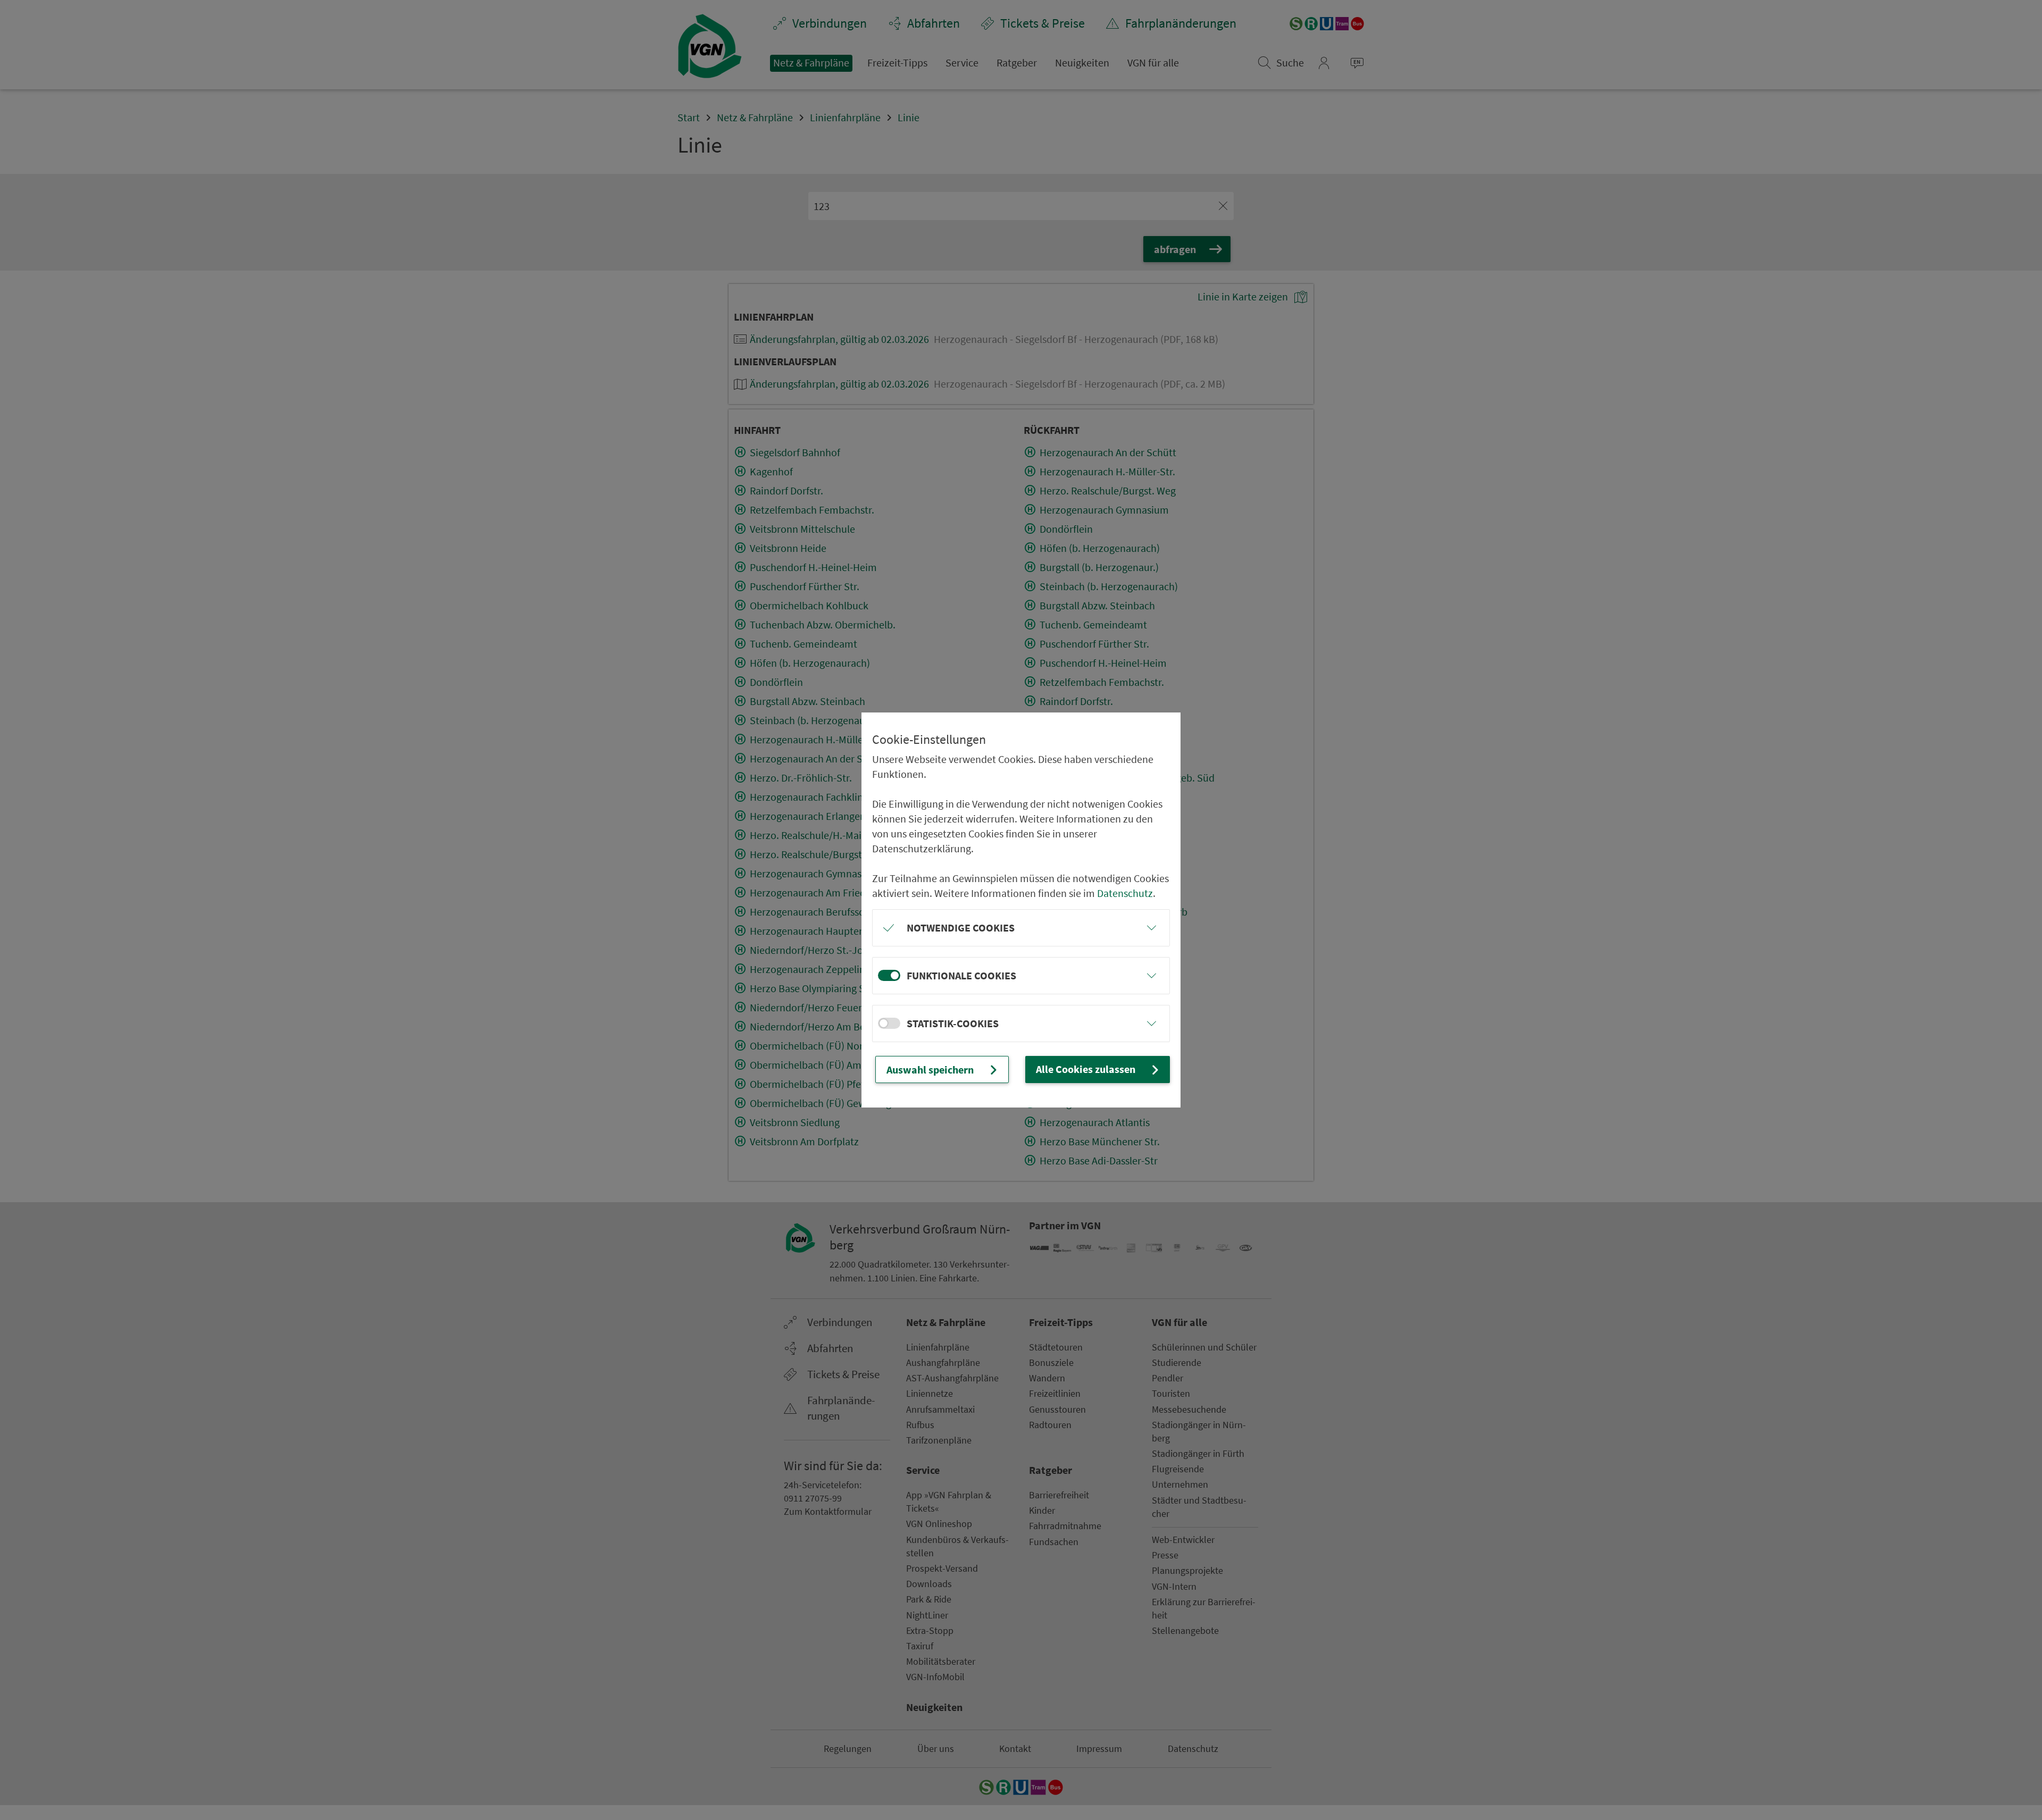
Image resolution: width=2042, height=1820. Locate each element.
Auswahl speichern (930, 1070)
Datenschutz (1125, 893)
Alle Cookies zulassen (1086, 1069)
